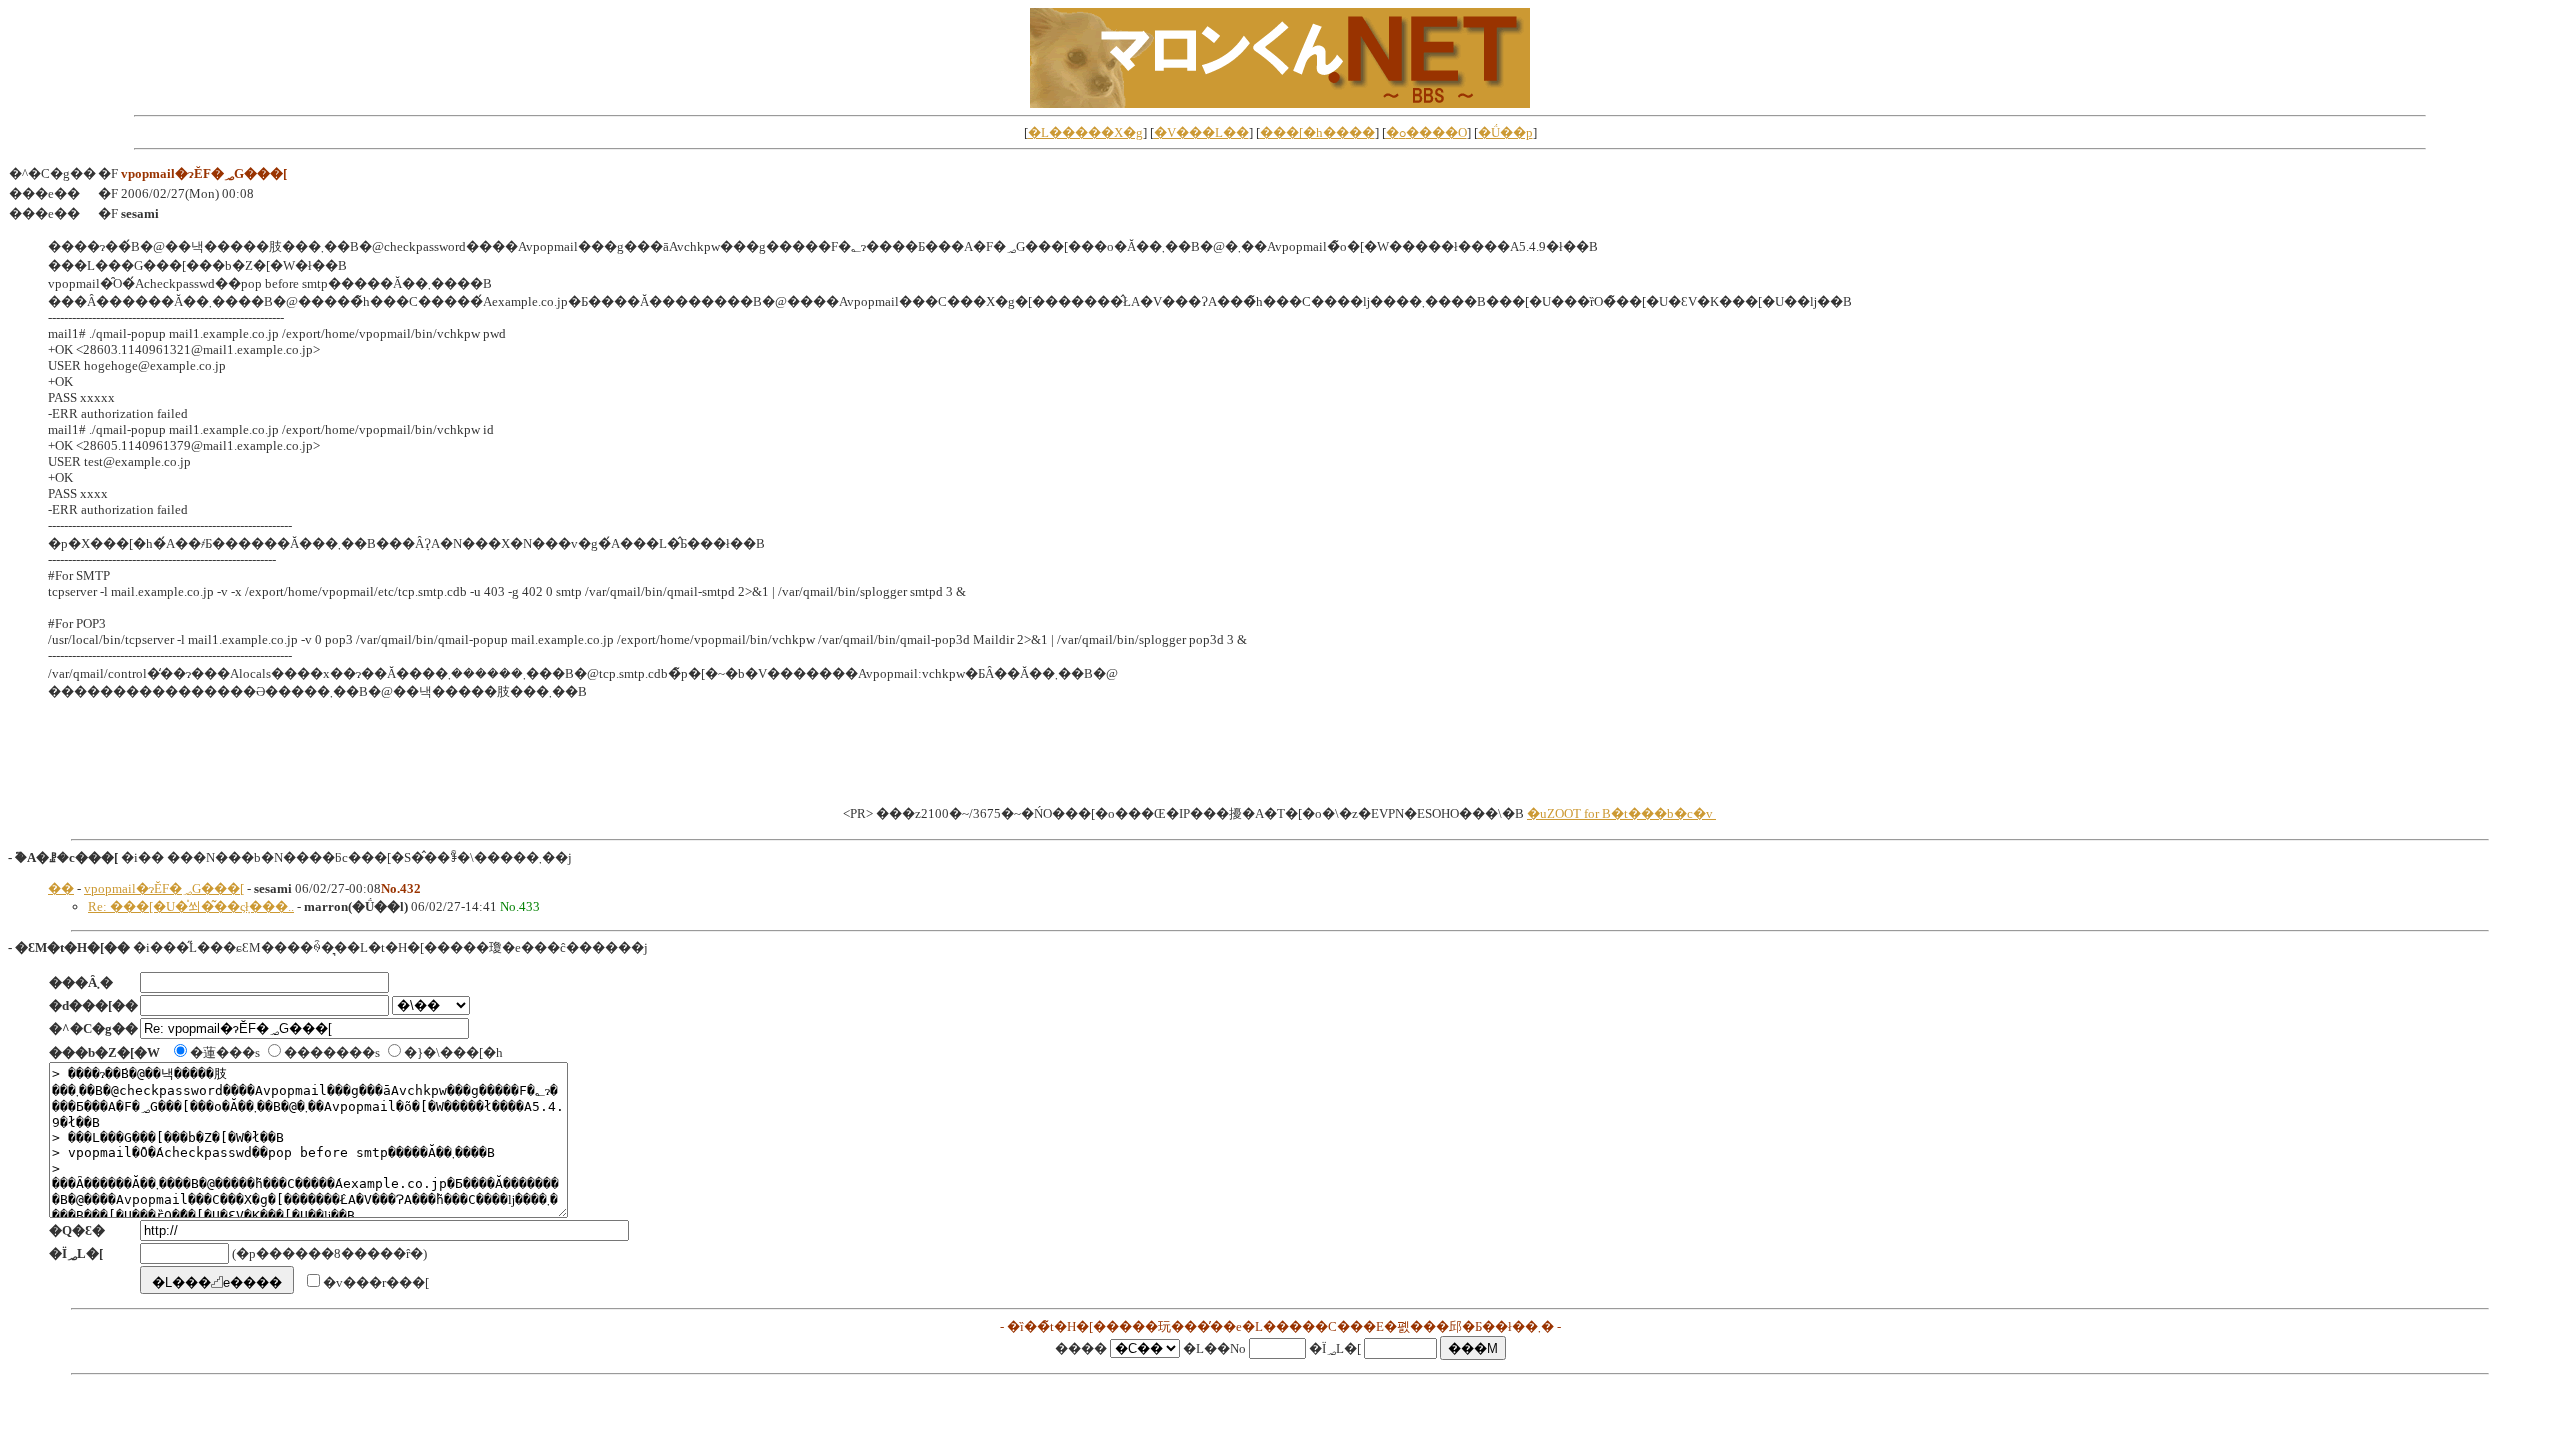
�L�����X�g (1085, 132)
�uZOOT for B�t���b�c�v (1621, 813)
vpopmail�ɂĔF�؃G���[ (164, 888)
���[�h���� (1317, 132)
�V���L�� (1201, 132)
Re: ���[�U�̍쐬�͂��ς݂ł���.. (191, 906)
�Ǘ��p (1505, 132)
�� (61, 888)
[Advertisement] (1280, 759)
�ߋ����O (1426, 132)
